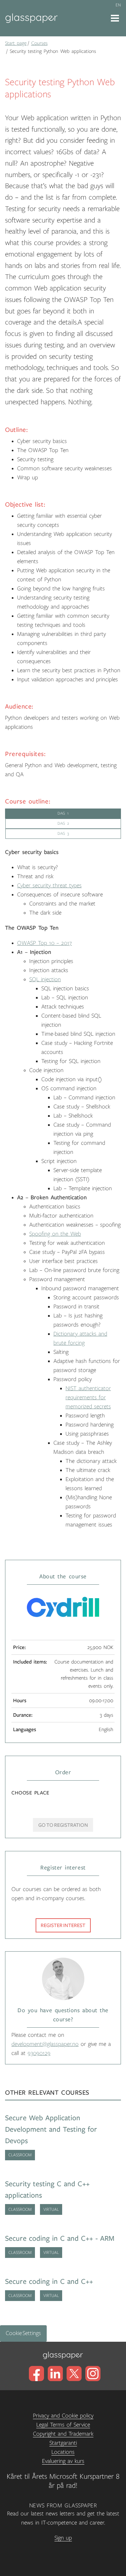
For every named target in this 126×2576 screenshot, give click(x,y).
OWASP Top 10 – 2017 (45, 943)
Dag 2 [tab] (63, 823)
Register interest (63, 1925)
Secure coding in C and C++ (49, 2282)
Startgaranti (63, 2443)
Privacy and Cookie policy (63, 2416)
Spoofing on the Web (55, 1234)
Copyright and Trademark (63, 2434)
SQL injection (45, 980)
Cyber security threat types (49, 886)
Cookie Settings (23, 2333)
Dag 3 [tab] (63, 834)
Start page (16, 43)
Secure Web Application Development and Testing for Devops (51, 2130)
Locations (63, 2452)
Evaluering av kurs (63, 2461)
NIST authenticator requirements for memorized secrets (88, 1398)
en (118, 5)
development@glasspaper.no (45, 2044)
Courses (39, 43)
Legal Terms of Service (63, 2425)
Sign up (63, 2538)
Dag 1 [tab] (63, 813)
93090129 (39, 2053)
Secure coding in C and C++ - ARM (60, 2239)
